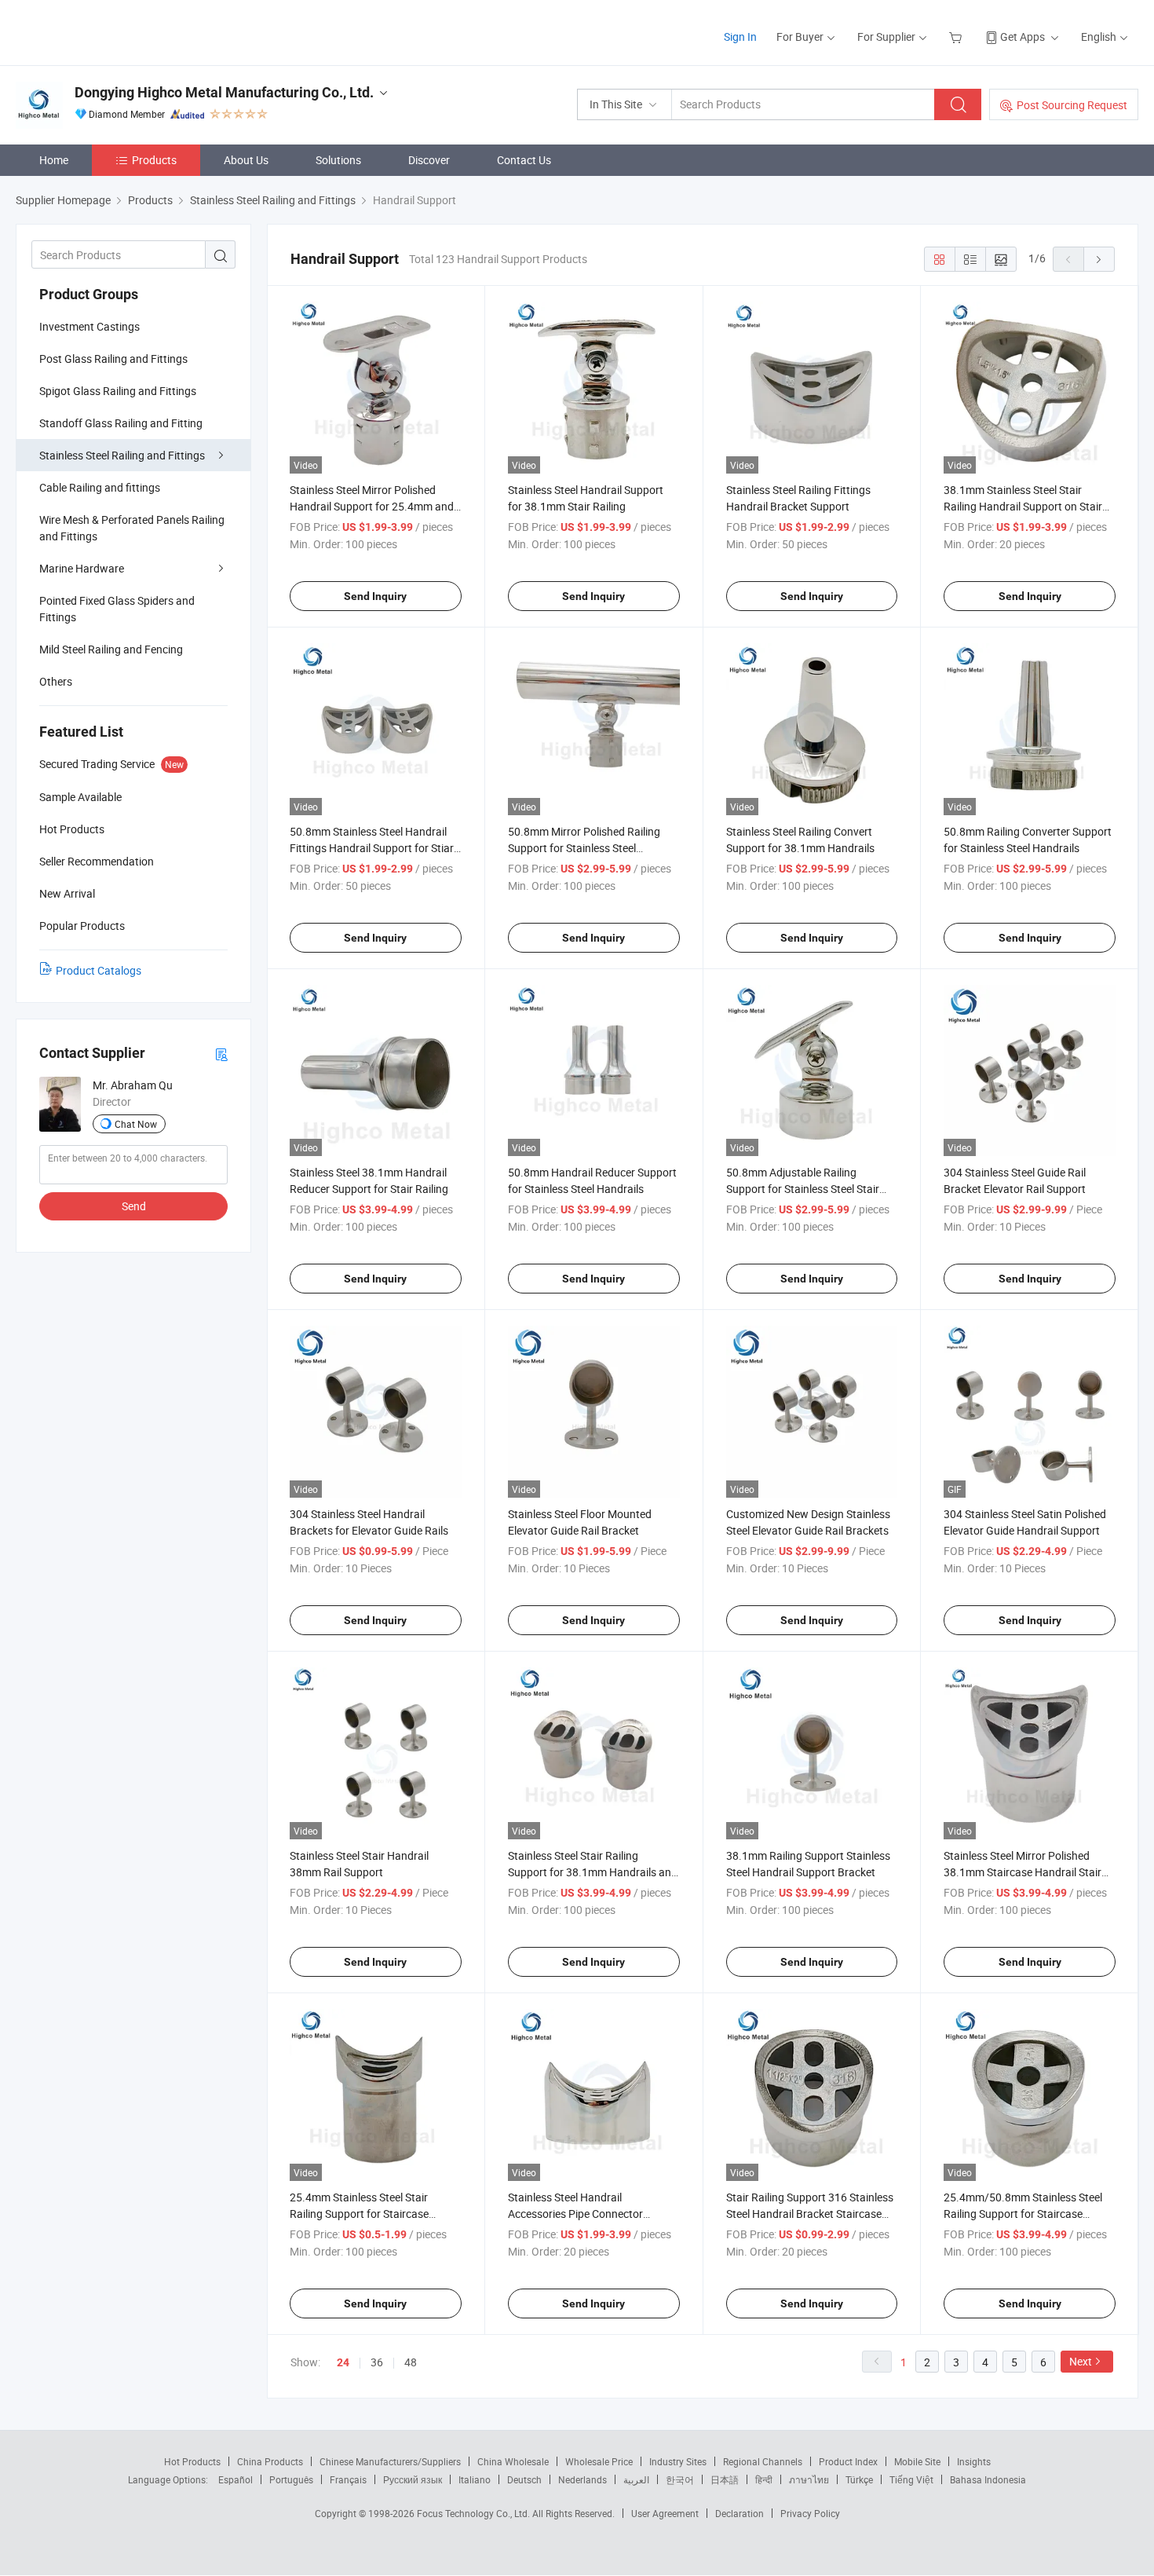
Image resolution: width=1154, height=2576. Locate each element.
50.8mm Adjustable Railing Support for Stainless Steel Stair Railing (803, 1189)
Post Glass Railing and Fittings (113, 359)
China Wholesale (513, 2461)
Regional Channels (763, 2461)
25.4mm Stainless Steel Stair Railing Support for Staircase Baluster (359, 2214)
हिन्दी (764, 2479)
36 (377, 2362)
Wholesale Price (599, 2461)
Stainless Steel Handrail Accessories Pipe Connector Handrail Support (575, 2214)
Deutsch (524, 2479)
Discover (429, 160)
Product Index (848, 2461)
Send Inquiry (375, 596)
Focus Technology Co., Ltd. (475, 2513)
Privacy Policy (810, 2513)
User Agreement (665, 2513)
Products (154, 160)
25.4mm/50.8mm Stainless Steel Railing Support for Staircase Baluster (1023, 2214)
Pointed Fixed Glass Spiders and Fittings (117, 609)
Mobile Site (917, 2461)
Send (134, 1206)
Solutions (338, 160)
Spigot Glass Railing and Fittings (118, 391)
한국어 (680, 2479)
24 (343, 2362)
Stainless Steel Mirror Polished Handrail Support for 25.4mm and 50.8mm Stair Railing (372, 506)
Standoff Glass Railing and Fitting (121, 423)
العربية (636, 2479)
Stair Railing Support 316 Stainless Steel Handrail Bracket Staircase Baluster (810, 2214)
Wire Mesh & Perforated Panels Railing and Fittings (132, 528)
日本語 (725, 2479)
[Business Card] (221, 1054)
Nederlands (582, 2479)
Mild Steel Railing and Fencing (111, 649)
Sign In (740, 37)
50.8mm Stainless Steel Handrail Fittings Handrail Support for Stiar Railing (372, 848)
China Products (270, 2461)
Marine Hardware (82, 568)
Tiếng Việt (911, 2479)
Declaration (740, 2513)
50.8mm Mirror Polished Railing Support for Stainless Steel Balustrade (584, 848)
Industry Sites (678, 2461)
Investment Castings (89, 326)
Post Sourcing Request (1072, 105)
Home (54, 160)
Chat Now (136, 1124)
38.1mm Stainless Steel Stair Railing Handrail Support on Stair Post (1023, 506)
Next (1081, 2361)
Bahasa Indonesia (988, 2479)
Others (56, 681)
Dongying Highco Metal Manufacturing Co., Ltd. (224, 92)
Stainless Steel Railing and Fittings (122, 455)
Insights (974, 2461)
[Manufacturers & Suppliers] (117, 31)
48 (411, 2362)
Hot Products (192, 2461)
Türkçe (859, 2479)
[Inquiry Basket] (957, 37)
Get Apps (1023, 37)
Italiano (475, 2479)
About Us (246, 160)
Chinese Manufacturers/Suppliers (390, 2461)
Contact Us (524, 160)
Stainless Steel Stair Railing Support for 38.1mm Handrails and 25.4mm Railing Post (593, 1872)
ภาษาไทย (809, 2479)
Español (236, 2479)
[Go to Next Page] (1099, 259)
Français (348, 2479)
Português (291, 2479)
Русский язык (413, 2479)
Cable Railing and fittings (100, 487)
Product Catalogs (99, 970)
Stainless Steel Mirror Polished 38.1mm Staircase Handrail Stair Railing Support (1023, 1872)
